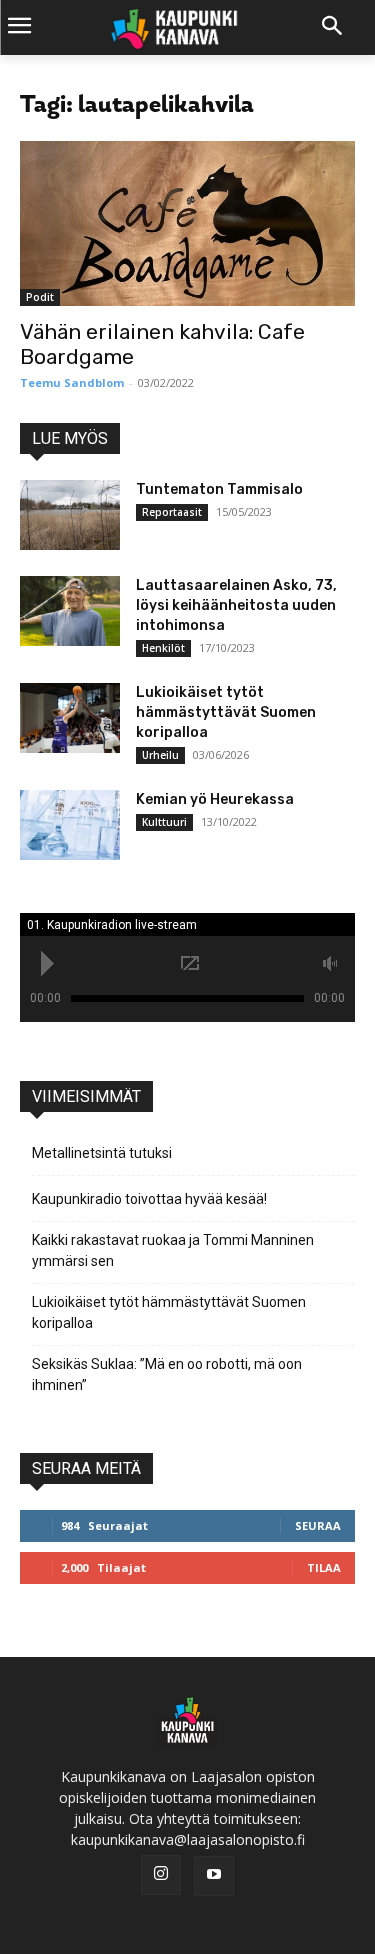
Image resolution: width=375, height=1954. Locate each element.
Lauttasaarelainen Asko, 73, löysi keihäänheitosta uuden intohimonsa (236, 605)
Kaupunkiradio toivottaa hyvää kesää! (149, 1199)
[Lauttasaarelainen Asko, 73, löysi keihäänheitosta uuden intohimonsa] (70, 611)
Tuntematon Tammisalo (219, 489)
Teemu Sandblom (72, 382)
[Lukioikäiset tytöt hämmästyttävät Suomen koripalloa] (70, 718)
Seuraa (318, 1525)
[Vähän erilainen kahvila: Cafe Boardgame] (187, 223)
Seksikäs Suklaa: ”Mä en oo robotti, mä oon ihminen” (167, 1374)
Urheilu (160, 755)
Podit (40, 297)
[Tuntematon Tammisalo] (70, 515)
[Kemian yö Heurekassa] (70, 825)
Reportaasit (172, 512)
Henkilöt (163, 648)
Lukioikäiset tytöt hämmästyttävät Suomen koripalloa (226, 712)
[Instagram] (161, 1875)
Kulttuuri (164, 822)
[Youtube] (214, 1876)
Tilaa (324, 1567)
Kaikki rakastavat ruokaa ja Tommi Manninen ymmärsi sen (173, 1250)
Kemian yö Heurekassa (215, 799)
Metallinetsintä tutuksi (102, 1153)
